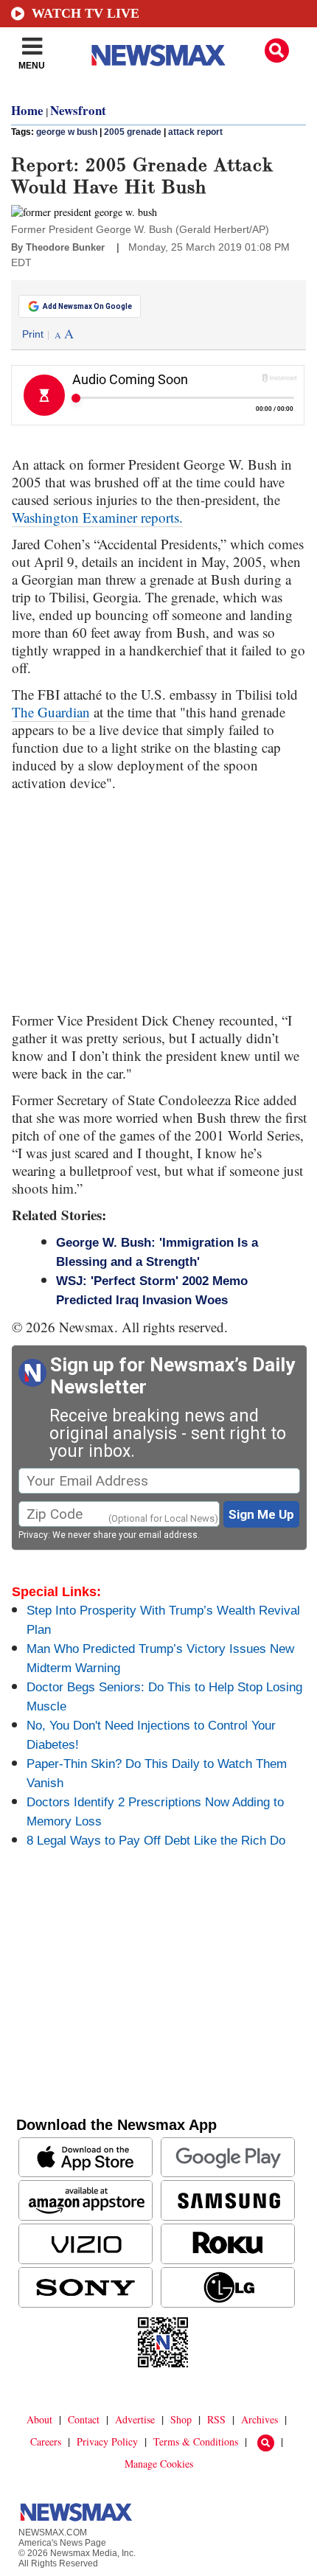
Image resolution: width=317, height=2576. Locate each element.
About (39, 2419)
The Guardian (51, 712)
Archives (259, 2419)
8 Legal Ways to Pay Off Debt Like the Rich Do (156, 1841)
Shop (181, 2419)
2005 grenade (133, 132)
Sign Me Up (261, 1514)
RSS (216, 2419)
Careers (46, 2441)
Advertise (135, 2419)
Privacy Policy (107, 2441)
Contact (84, 2419)
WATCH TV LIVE (86, 13)
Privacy (33, 1535)
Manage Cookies (159, 2464)
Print (33, 334)
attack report (195, 132)
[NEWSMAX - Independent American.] (158, 55)
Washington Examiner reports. (97, 517)
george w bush (67, 132)
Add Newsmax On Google (87, 306)
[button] (277, 51)
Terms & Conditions (196, 2441)
